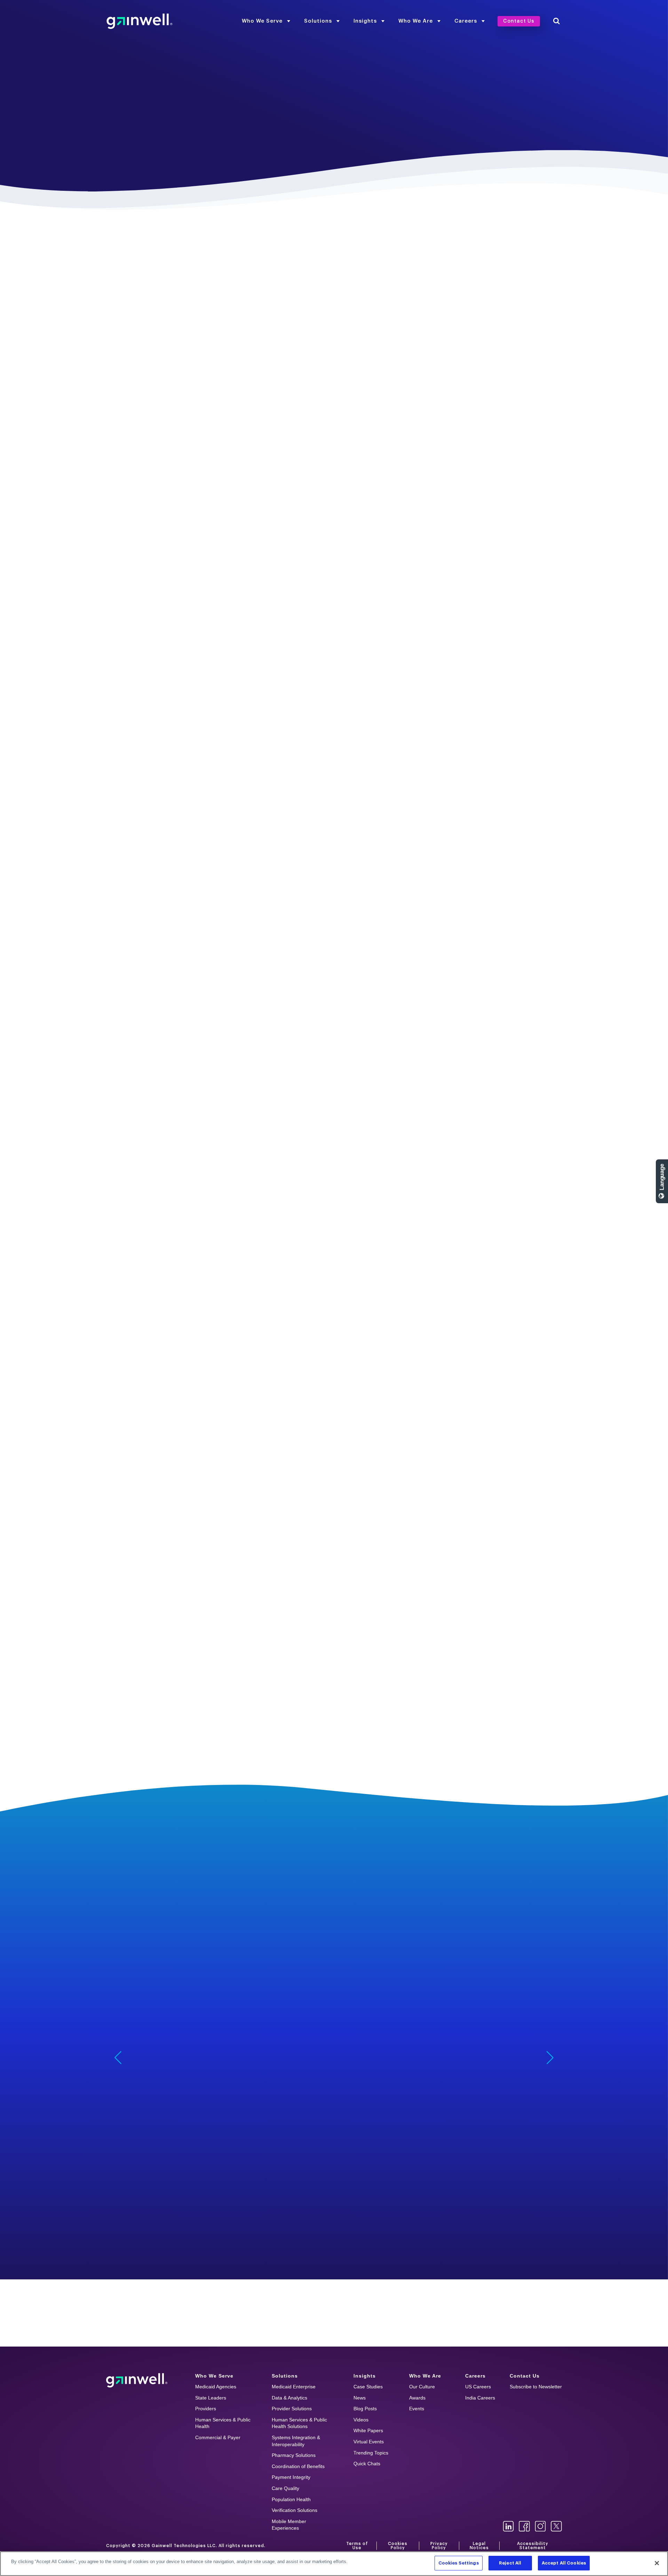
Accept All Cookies (564, 2563)
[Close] (657, 2563)
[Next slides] (550, 2058)
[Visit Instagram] (540, 2526)
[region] (334, 2564)
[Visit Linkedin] (508, 2526)
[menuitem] (266, 21)
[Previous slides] (118, 2058)
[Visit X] (556, 2526)
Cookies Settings (459, 2563)
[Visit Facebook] (524, 2526)
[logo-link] (140, 21)
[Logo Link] (137, 2380)
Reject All (510, 2563)
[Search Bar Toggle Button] (556, 21)
